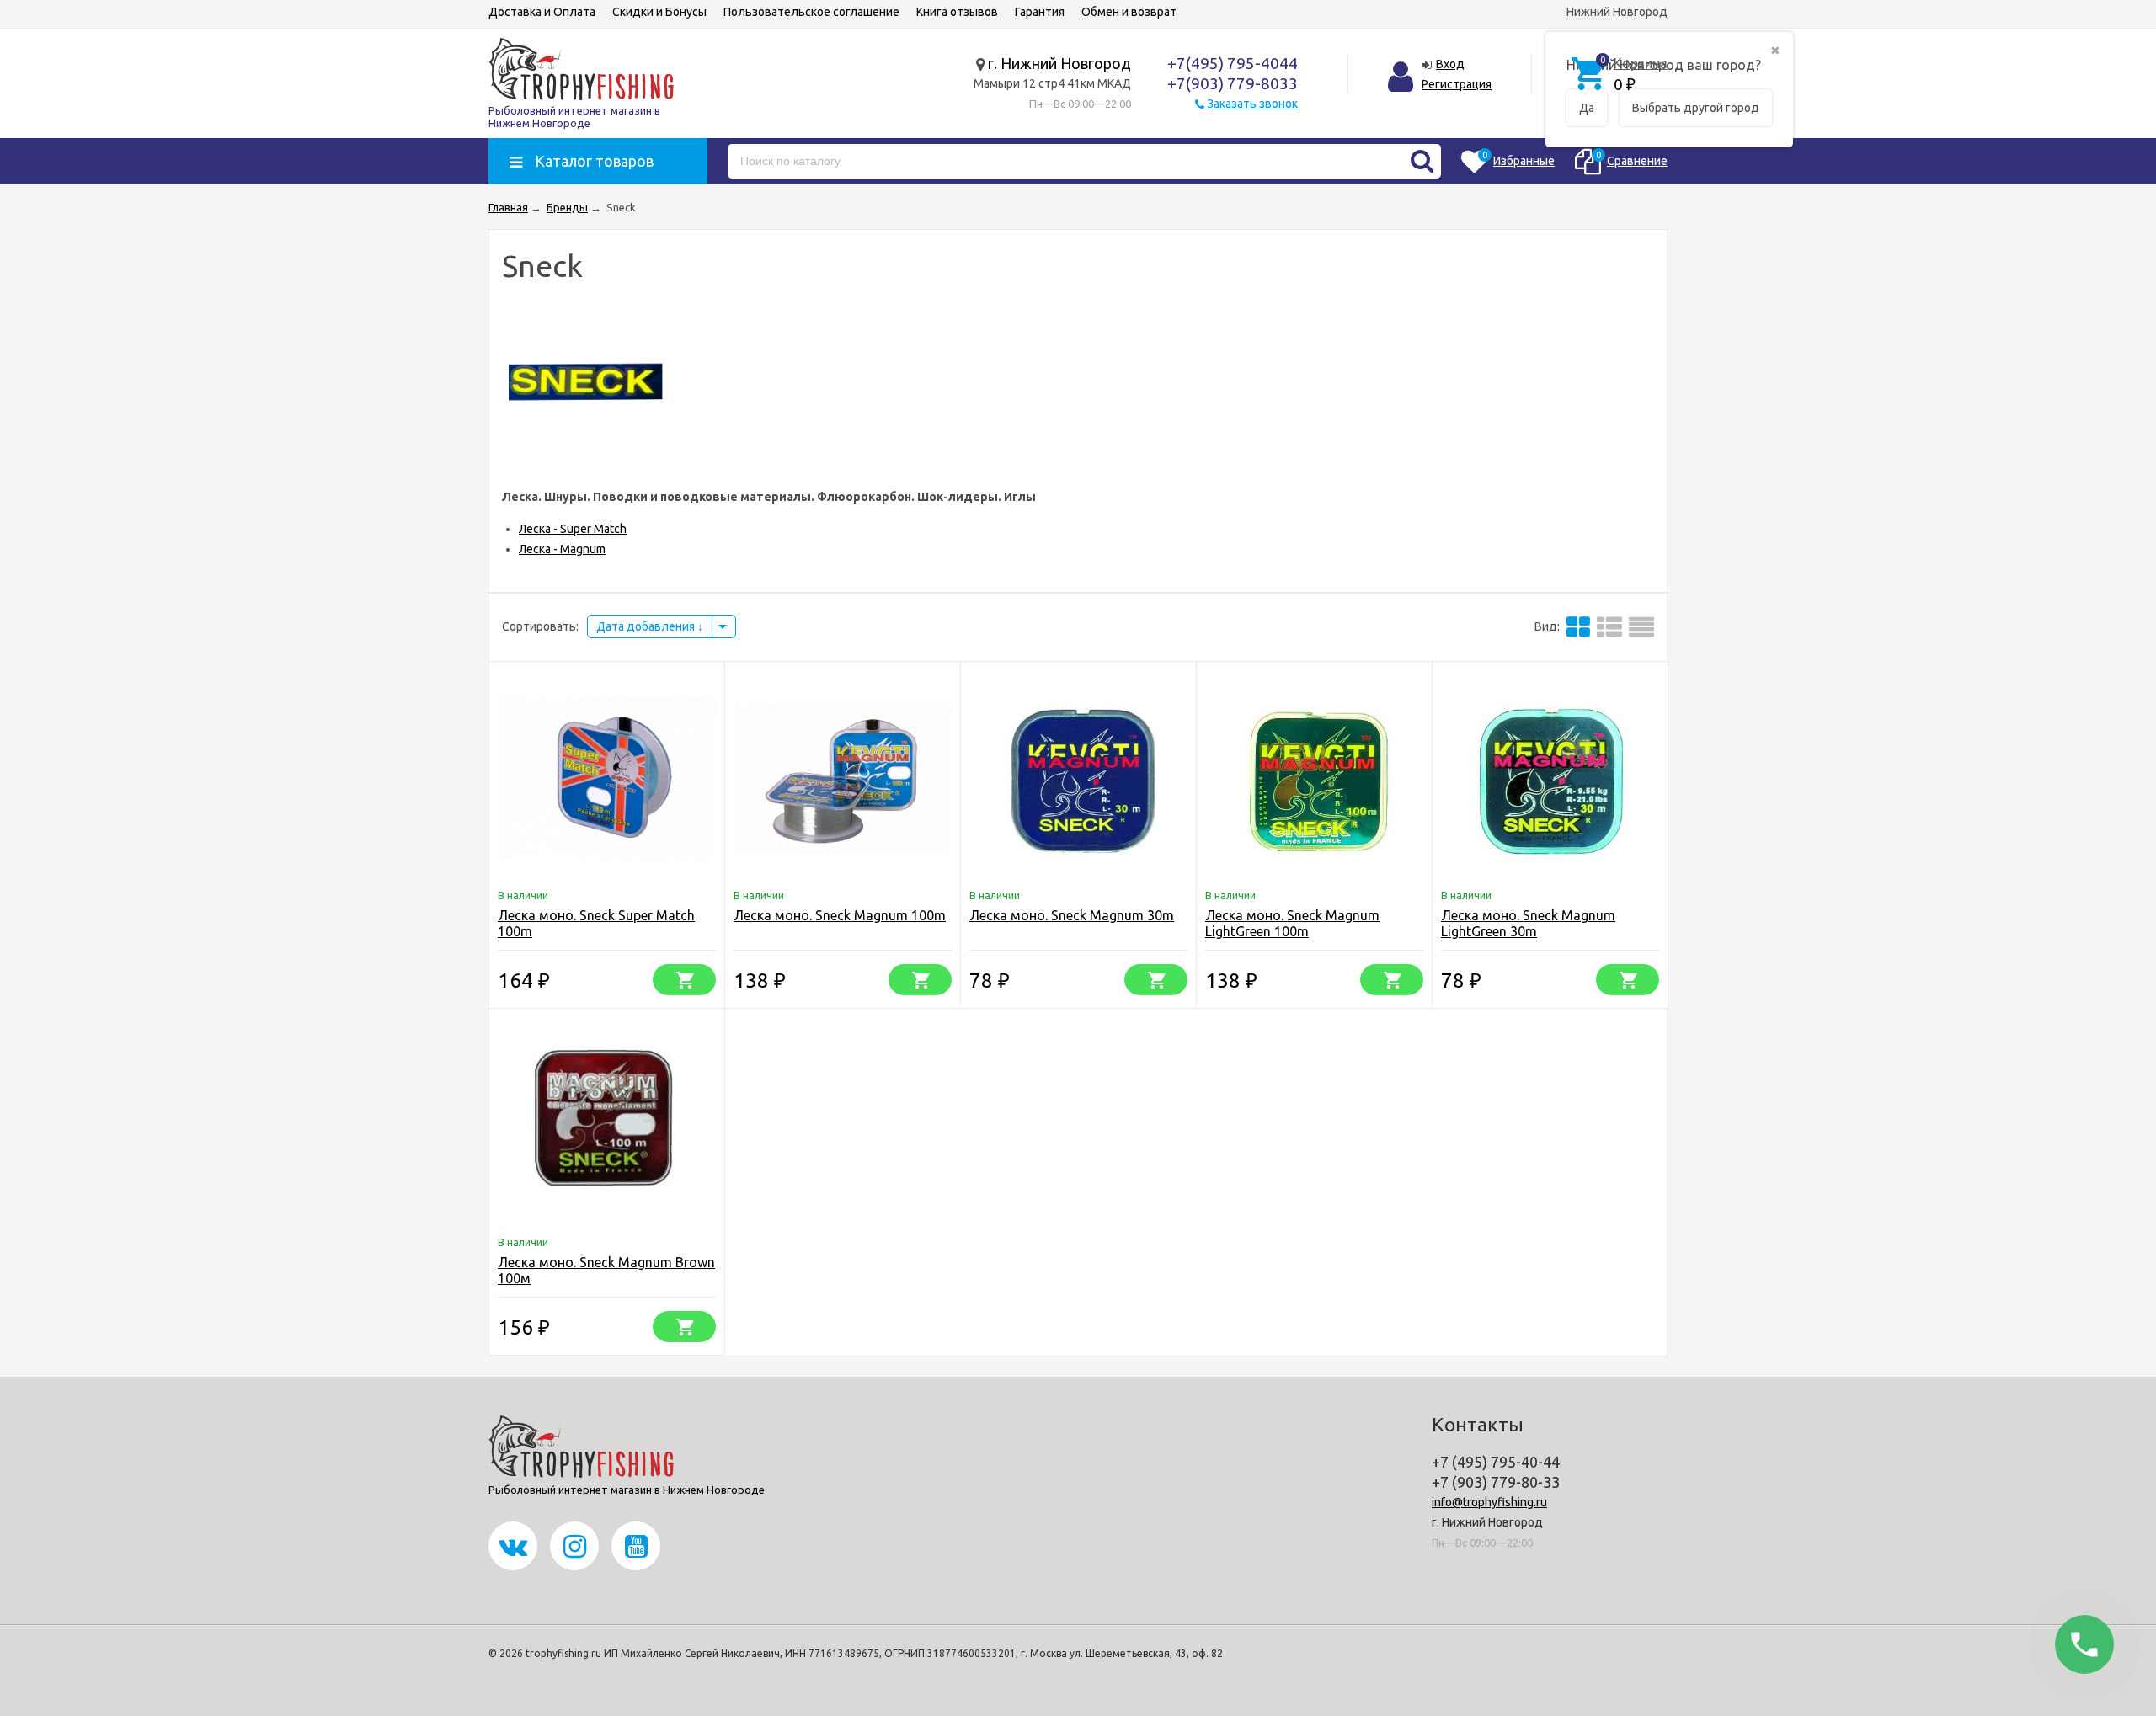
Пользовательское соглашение (811, 12)
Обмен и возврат (1129, 12)
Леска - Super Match (573, 529)
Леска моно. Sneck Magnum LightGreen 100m (1292, 923)
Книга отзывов (957, 12)
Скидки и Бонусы (659, 12)
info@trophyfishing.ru (1489, 1502)
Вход (1450, 64)
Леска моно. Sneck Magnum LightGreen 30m (1528, 923)
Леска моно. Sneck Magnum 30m (1072, 915)
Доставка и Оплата (542, 12)
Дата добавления (647, 626)
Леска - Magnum (562, 549)
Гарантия (1040, 12)
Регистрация (1457, 84)
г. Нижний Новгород (1059, 63)
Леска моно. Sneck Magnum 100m (840, 915)
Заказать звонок (1252, 104)
